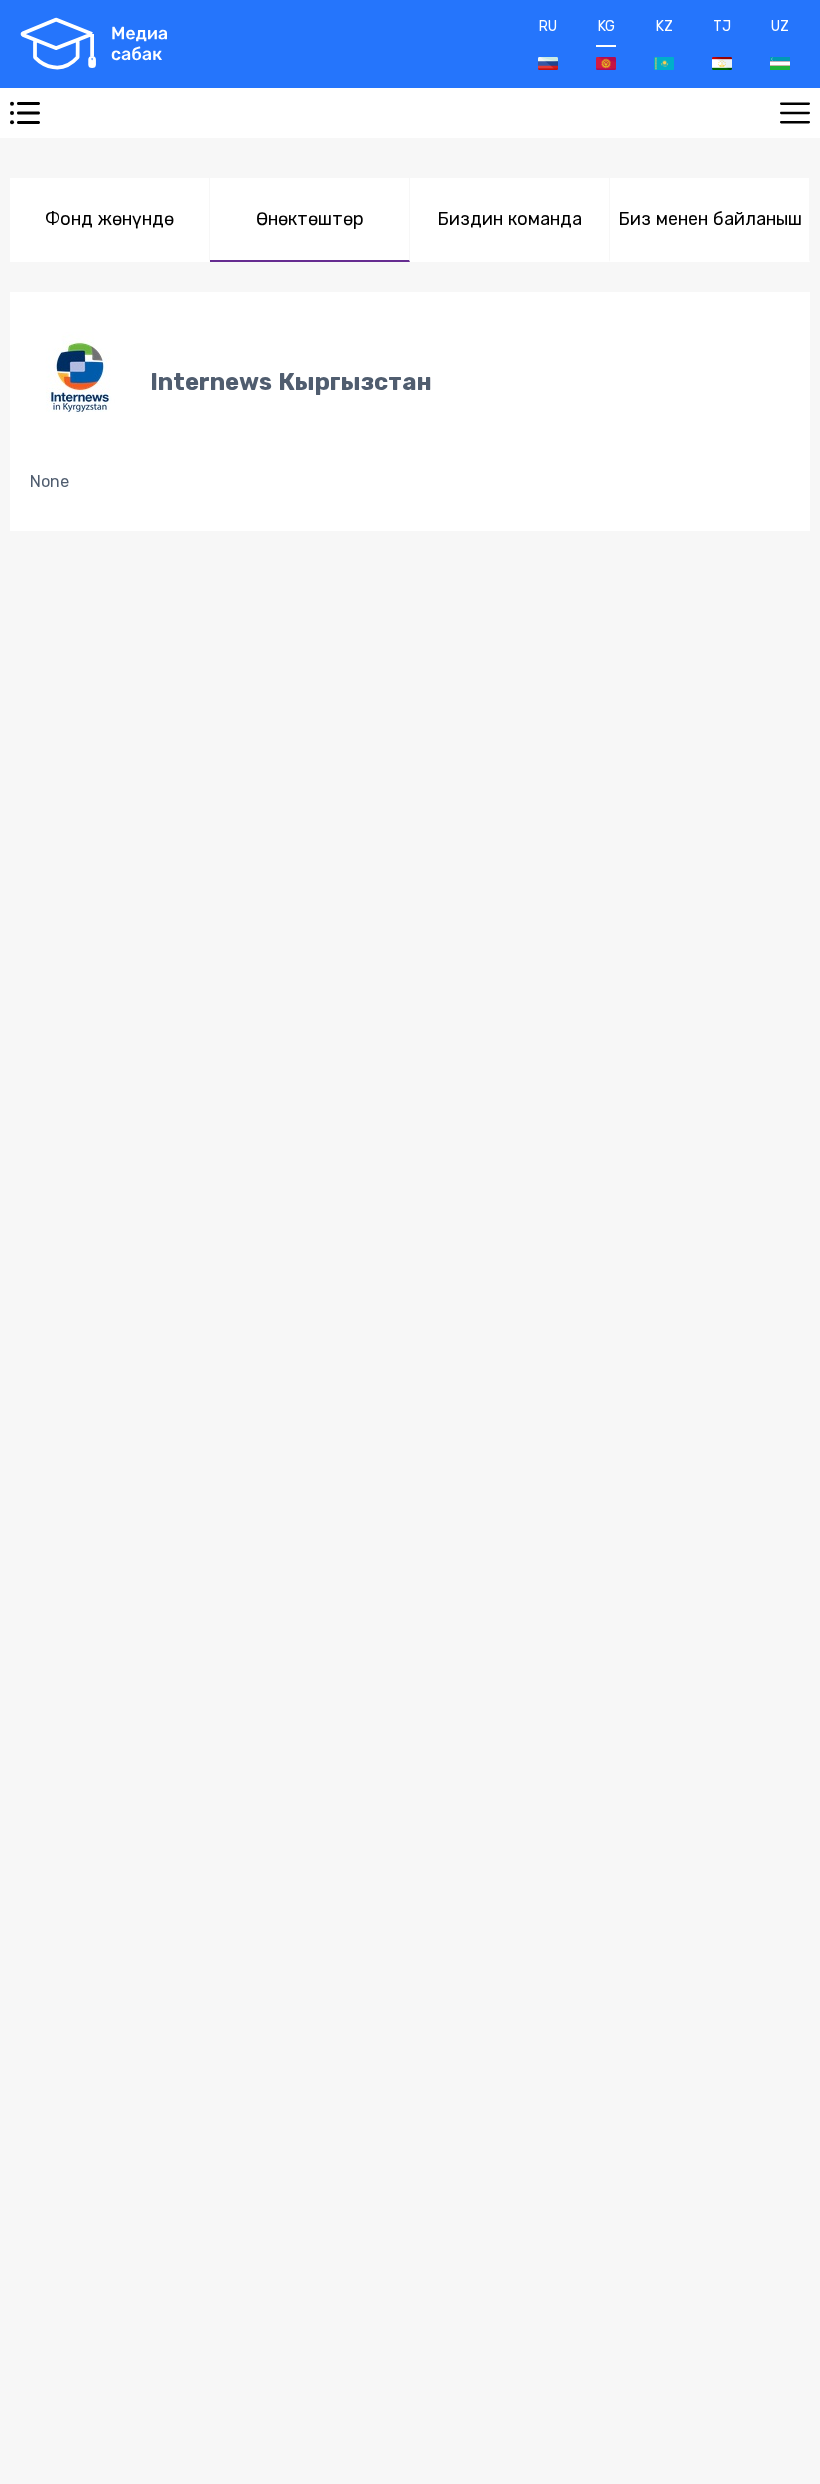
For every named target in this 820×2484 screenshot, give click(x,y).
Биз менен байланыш (710, 219)
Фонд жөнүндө (109, 219)
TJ (722, 26)
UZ (780, 26)
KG (606, 26)
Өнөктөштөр (310, 219)
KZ (664, 26)
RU (548, 26)
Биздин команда (509, 219)
